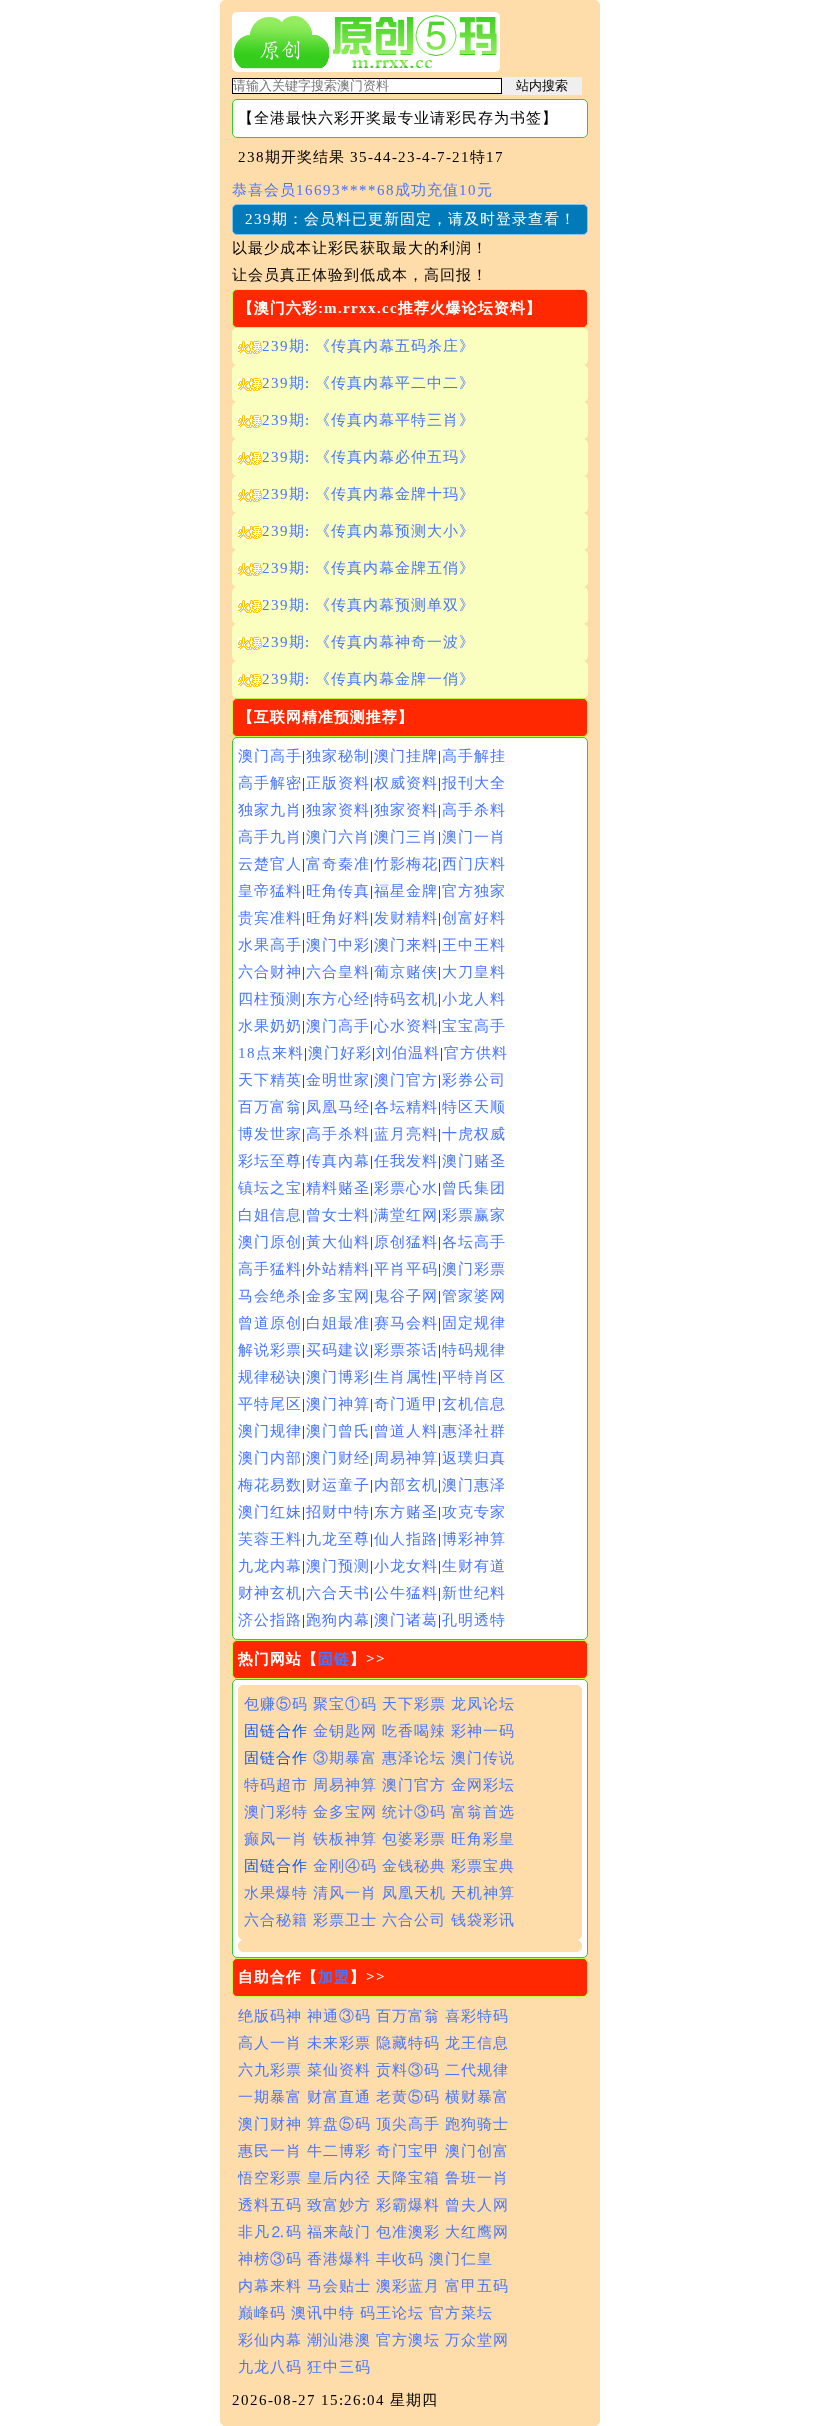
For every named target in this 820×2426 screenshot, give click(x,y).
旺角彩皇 (483, 1839)
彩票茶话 (406, 1350)
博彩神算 (474, 1539)
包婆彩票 (414, 1839)
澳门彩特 (276, 1812)
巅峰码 (262, 2313)
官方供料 (476, 1053)
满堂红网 (406, 1215)
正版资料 (338, 783)
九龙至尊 (338, 1539)
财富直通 (339, 2097)
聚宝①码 (345, 1704)
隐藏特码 (408, 2043)
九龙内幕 (270, 1566)
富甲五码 (477, 2286)
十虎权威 (474, 1134)
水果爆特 (276, 1893)
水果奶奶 (270, 1026)
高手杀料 (474, 810)
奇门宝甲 (408, 2151)
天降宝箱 (408, 2178)
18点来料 (271, 1053)
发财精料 (406, 918)
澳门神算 (338, 1404)
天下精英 (270, 1080)
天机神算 (483, 1893)
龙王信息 (477, 2043)
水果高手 (270, 945)
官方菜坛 (461, 2313)
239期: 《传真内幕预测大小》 (368, 531)
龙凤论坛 (483, 1704)
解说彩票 (270, 1350)
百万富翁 (270, 1107)
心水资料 (406, 1026)
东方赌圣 (406, 1512)
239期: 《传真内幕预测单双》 (368, 605)
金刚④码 (345, 1866)
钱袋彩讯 (483, 1920)
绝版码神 (270, 2016)
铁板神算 (345, 1839)
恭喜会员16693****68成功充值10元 (362, 190)
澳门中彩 (338, 945)
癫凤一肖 (276, 1839)
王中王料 (474, 945)
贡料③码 (408, 2070)
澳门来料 (406, 945)
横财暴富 (477, 2097)
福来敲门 (339, 2232)
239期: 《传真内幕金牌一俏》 (368, 679)
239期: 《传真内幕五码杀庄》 (368, 346)
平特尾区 (270, 1404)
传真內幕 (338, 1161)
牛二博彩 (339, 2151)
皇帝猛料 (270, 891)
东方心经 (338, 999)
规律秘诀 (270, 1377)
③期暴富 (345, 1758)
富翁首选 (483, 1812)
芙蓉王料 (270, 1539)
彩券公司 (474, 1080)
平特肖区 (474, 1377)
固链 (334, 1659)
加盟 (334, 1977)
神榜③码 (270, 2259)
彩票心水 (406, 1188)
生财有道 (474, 1566)
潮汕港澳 (339, 2340)
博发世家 (270, 1134)
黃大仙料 (338, 1242)
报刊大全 (474, 783)
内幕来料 (270, 2286)
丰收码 (400, 2259)
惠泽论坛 (414, 1758)
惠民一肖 (270, 2151)
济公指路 (270, 1620)
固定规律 (474, 1323)
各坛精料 (406, 1107)
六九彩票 (270, 2070)
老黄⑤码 (408, 2097)
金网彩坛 (483, 1785)
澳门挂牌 (406, 756)
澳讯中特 (323, 2313)
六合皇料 (338, 972)
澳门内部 (270, 1458)
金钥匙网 (345, 1731)
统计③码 (414, 1812)
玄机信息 (474, 1404)
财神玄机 (270, 1593)
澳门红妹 (270, 1512)
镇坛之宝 (270, 1188)
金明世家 (338, 1080)
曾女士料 (338, 1215)
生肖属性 (406, 1377)
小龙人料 (474, 999)
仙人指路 (406, 1539)
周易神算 (406, 1458)
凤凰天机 (414, 1893)
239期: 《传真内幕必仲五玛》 (368, 457)
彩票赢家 (474, 1215)
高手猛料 (270, 1269)
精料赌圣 (338, 1188)
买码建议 (338, 1350)
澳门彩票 (474, 1269)
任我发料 (406, 1161)
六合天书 (338, 1593)
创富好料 (474, 918)
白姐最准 (338, 1323)
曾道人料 (406, 1431)
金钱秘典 (414, 1866)
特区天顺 (474, 1107)
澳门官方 (406, 1080)
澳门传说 (483, 1758)
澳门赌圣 (474, 1161)
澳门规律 (270, 1431)
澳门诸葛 (406, 1620)
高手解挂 (474, 756)
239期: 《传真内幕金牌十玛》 (368, 494)
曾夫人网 (477, 2205)
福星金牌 (406, 891)
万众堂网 (477, 2340)
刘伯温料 (408, 1053)
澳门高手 (270, 756)
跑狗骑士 (477, 2124)
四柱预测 (270, 999)
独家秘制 (338, 756)
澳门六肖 (338, 837)
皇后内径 (339, 2178)
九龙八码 (270, 2367)
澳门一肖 (474, 837)
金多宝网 (338, 1296)
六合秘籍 (276, 1920)
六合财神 (270, 972)
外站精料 (338, 1269)
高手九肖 (270, 837)
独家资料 (338, 810)
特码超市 (276, 1785)
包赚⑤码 (276, 1704)
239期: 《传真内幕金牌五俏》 (368, 568)
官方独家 (474, 891)
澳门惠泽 (474, 1485)
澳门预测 (338, 1566)
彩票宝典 (483, 1866)
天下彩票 (414, 1704)
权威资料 (406, 783)
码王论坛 (392, 2313)
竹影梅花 (406, 864)
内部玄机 (406, 1485)
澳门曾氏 (338, 1431)
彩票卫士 (345, 1920)
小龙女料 (406, 1566)
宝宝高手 (474, 1026)
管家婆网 (474, 1296)
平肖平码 (406, 1269)
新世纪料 (474, 1593)
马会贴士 (339, 2286)
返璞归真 (474, 1458)
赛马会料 (406, 1323)
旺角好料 (338, 918)
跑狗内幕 (338, 1620)
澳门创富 (477, 2151)
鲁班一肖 (477, 2178)
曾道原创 (270, 1323)
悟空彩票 (270, 2178)
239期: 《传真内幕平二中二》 (368, 383)
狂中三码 (339, 2367)
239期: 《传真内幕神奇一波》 (368, 642)
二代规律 (477, 2070)
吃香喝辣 (414, 1731)
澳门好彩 (340, 1053)
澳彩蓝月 (408, 2286)
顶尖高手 (408, 2124)
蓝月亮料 (406, 1134)
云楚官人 (270, 864)
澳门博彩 (338, 1377)
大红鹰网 (477, 2232)
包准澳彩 (408, 2232)
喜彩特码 (477, 2016)
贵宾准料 (270, 918)
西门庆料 (474, 864)
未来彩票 (339, 2043)
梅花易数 (270, 1485)
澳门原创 (270, 1242)
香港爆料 (339, 2259)
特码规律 (474, 1350)
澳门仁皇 (461, 2259)
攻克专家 (474, 1512)
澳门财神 (270, 2124)
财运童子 (338, 1485)
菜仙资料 (339, 2070)
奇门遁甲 (406, 1404)
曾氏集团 (474, 1188)
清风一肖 (345, 1893)
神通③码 (339, 2016)
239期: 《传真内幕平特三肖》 (368, 420)
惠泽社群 (474, 1431)
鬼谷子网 (406, 1296)
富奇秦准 (338, 864)
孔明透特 (474, 1620)
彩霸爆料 (408, 2205)
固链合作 (276, 1731)
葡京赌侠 (406, 972)
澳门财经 (338, 1458)
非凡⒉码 (270, 2232)
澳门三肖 (406, 837)
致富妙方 (339, 2205)
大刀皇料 (474, 972)
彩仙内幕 (270, 2340)
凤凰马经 (338, 1107)
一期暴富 (270, 2097)
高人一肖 (270, 2043)
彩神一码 (483, 1731)
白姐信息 (270, 1215)
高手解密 (270, 783)
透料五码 (270, 2205)
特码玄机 (406, 999)
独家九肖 (270, 810)
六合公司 (414, 1920)
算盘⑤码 (339, 2124)
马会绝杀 (270, 1296)
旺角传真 (338, 891)
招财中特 (338, 1512)
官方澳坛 (408, 2340)
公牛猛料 (406, 1593)
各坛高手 (474, 1242)
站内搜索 (542, 85)
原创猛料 (406, 1242)
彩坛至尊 (270, 1161)
